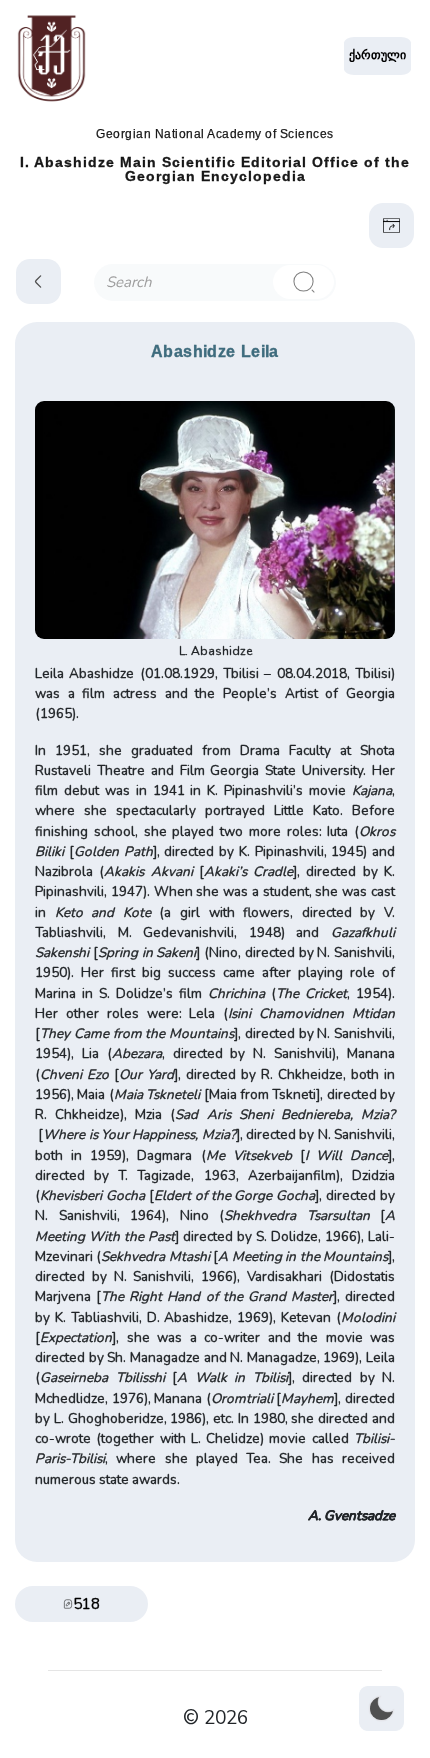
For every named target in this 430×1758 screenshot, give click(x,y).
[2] (303, 282)
